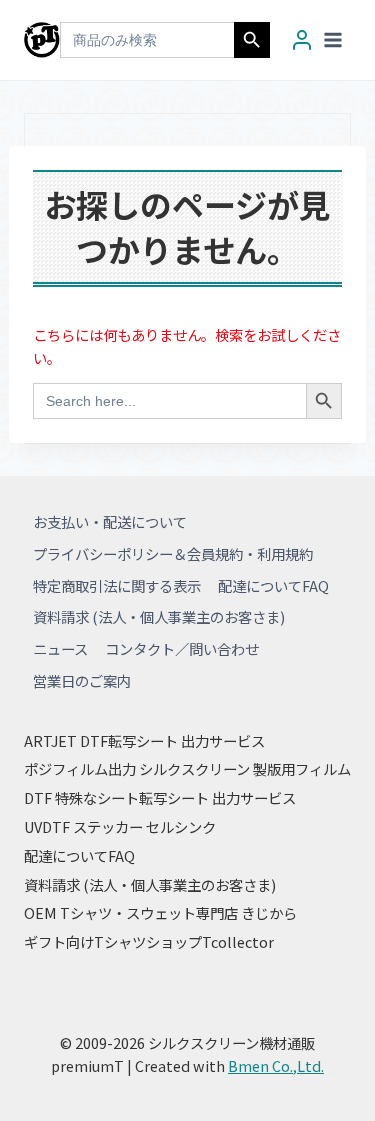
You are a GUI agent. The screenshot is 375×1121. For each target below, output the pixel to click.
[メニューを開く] (332, 39)
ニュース (60, 648)
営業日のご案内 (82, 680)
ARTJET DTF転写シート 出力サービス (144, 740)
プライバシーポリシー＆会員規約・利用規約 (173, 553)
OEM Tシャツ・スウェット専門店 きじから (160, 912)
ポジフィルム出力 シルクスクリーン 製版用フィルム (187, 768)
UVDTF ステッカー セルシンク (120, 826)
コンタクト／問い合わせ (182, 648)
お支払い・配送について (110, 521)
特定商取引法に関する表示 (117, 585)
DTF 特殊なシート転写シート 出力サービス (160, 797)
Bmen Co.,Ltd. (276, 1065)
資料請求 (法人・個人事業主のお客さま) (159, 616)
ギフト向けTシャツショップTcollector (149, 941)
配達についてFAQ (273, 585)
